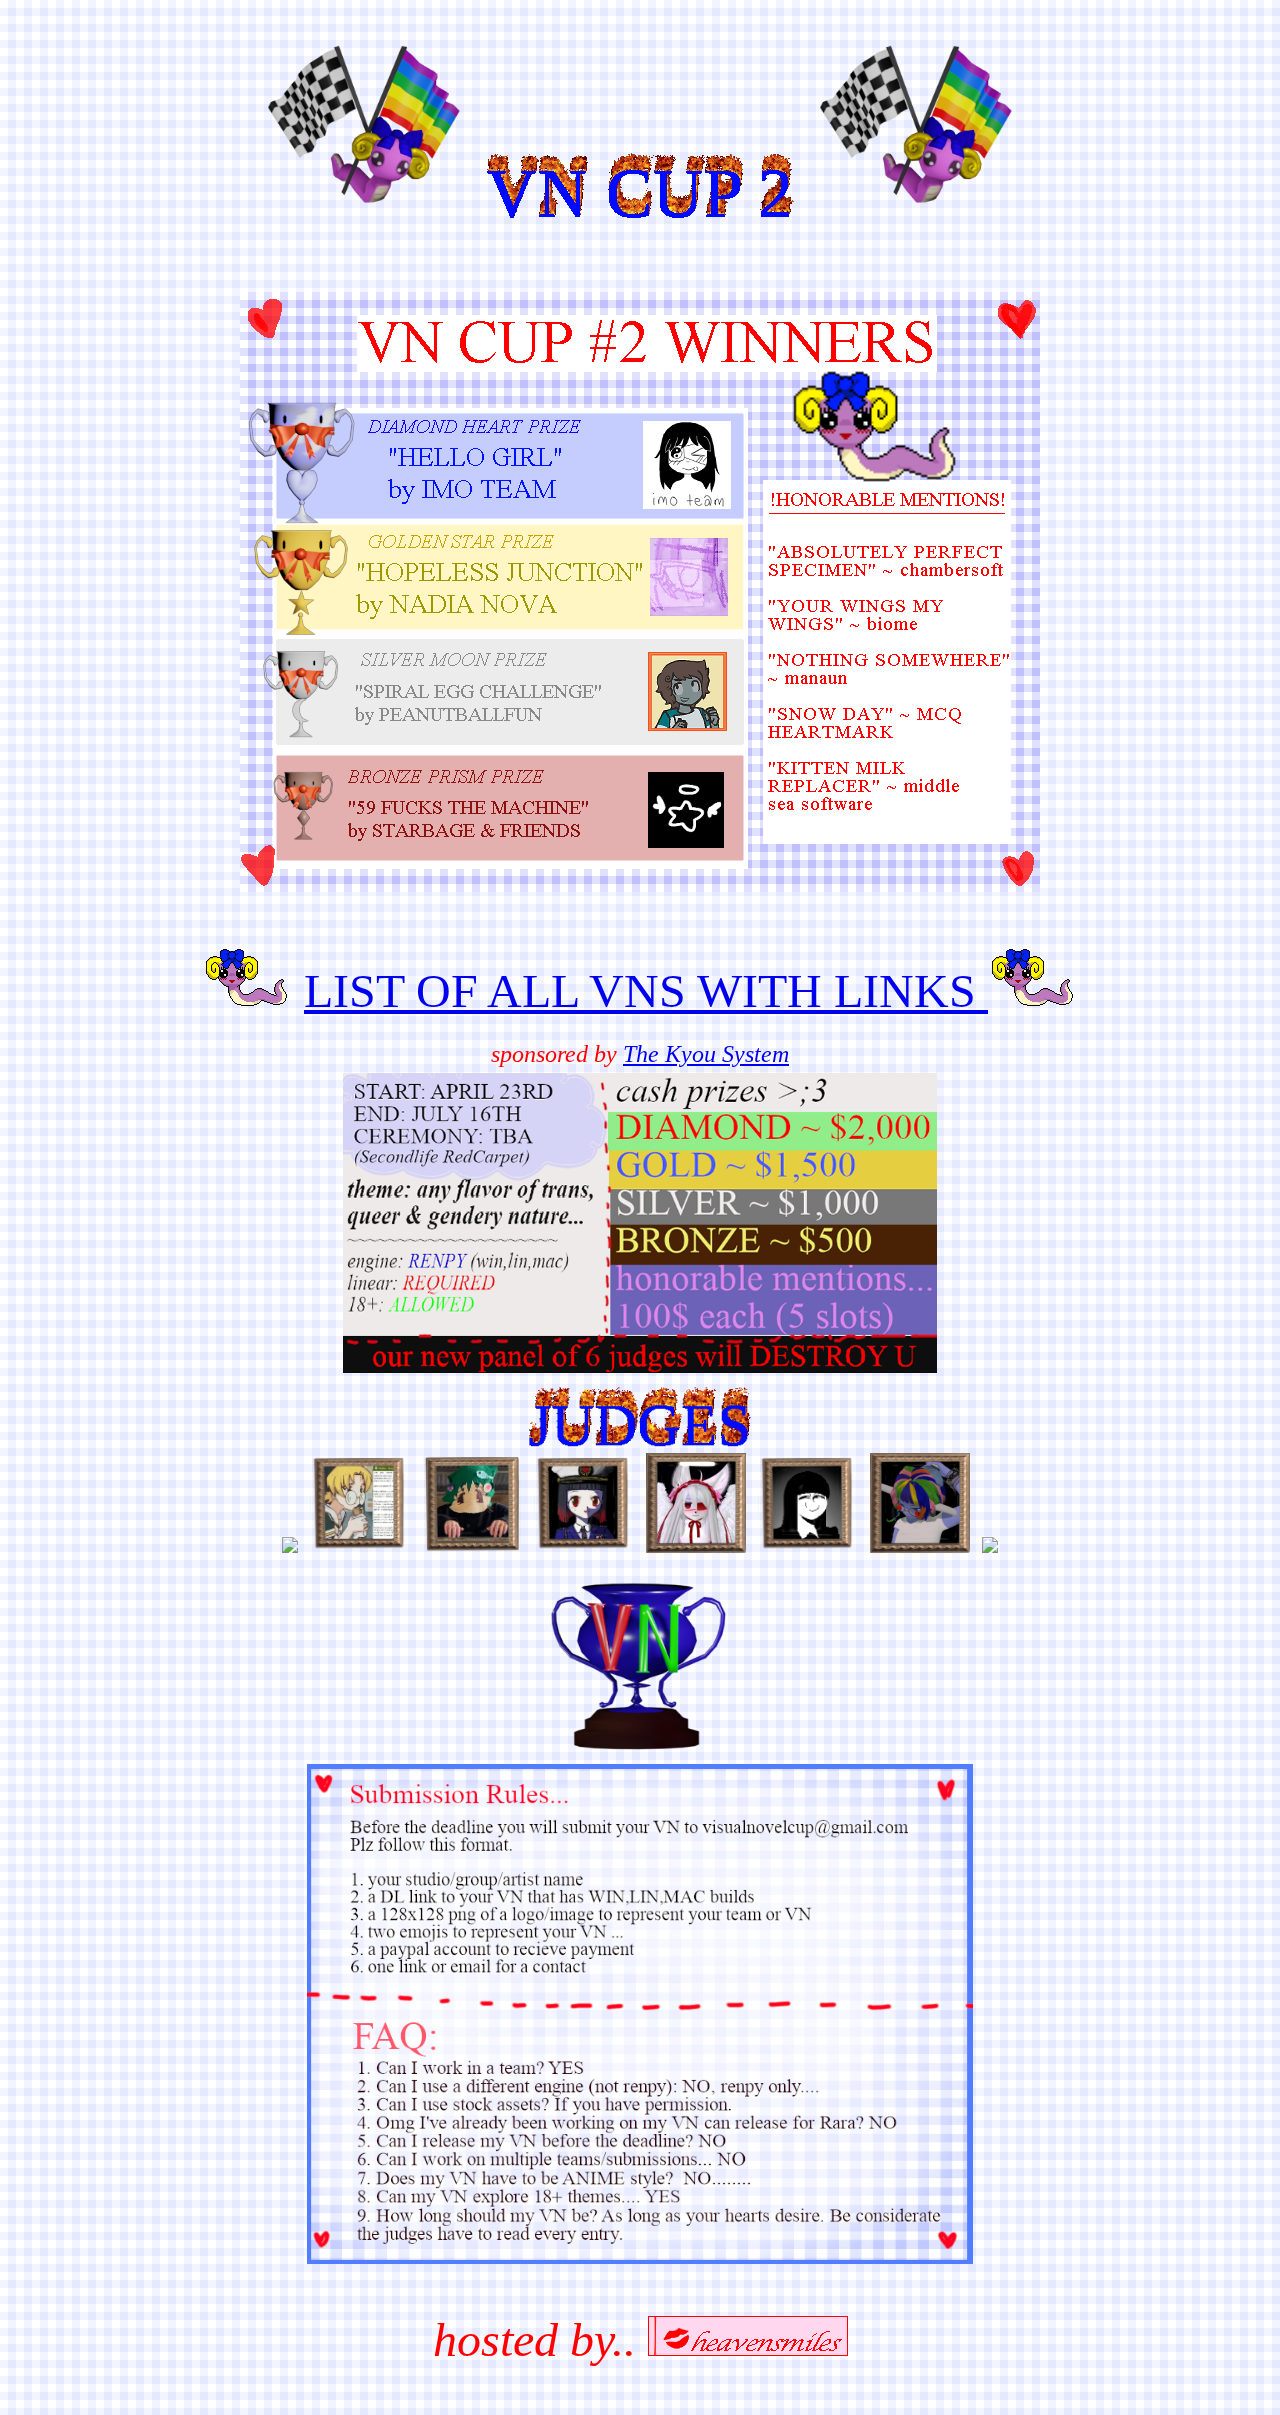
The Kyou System (706, 1054)
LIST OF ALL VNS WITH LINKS (646, 990)
